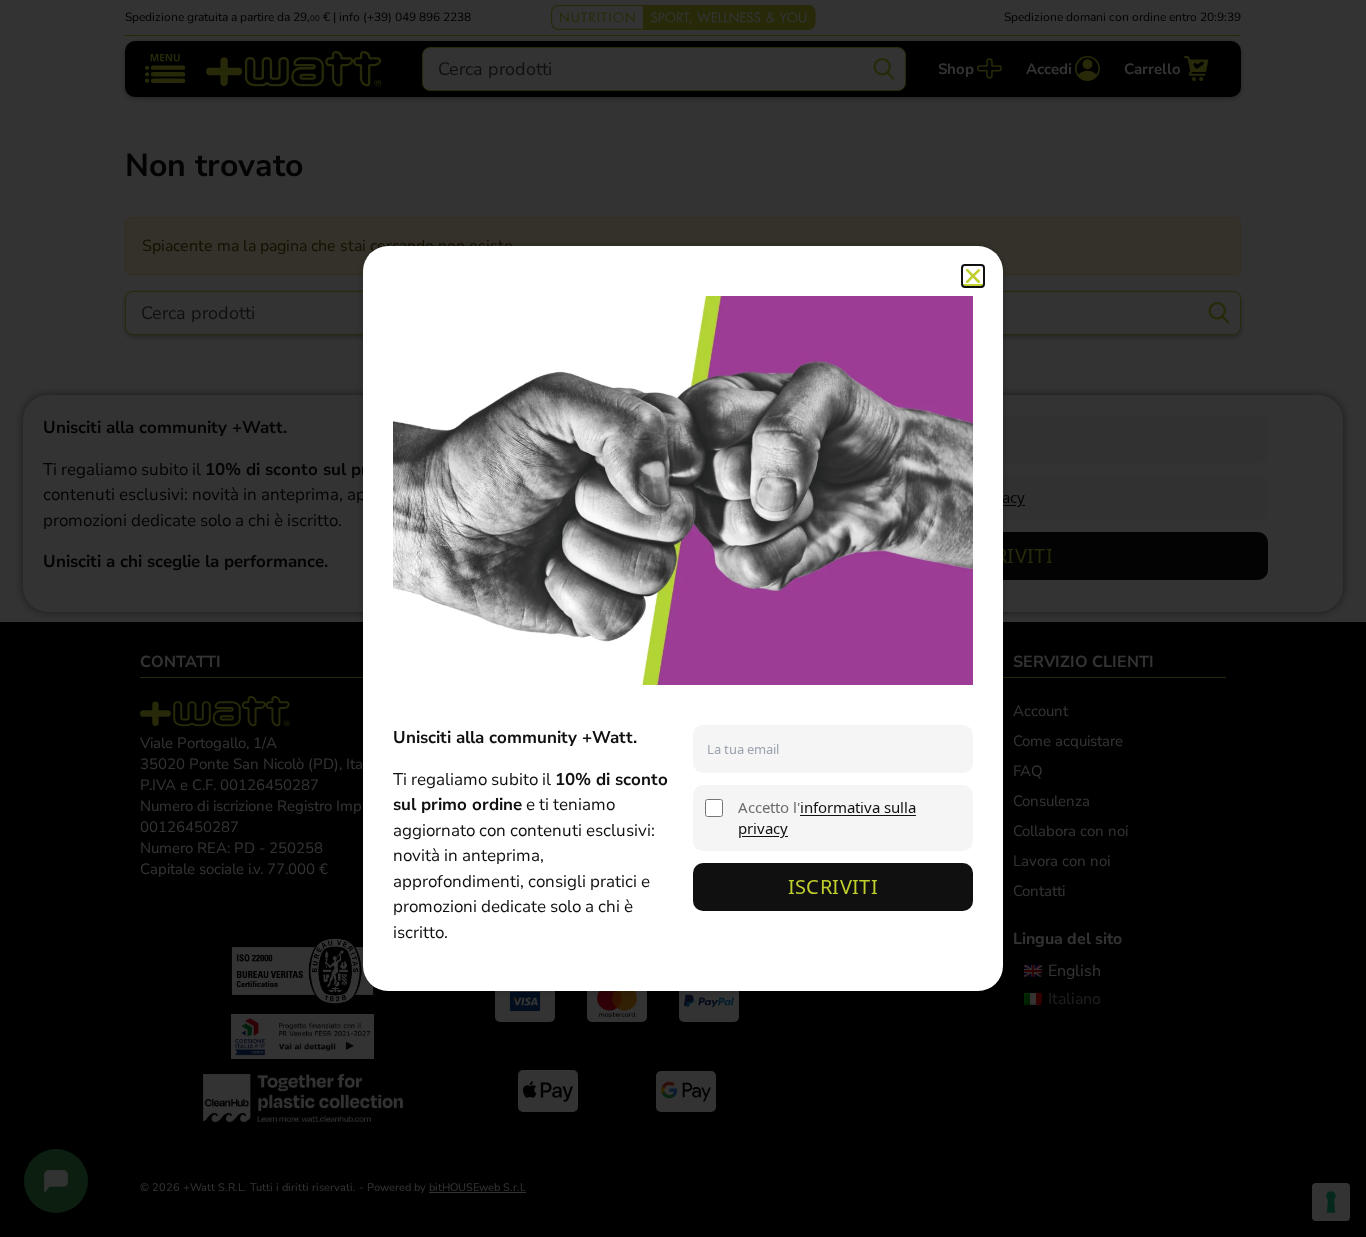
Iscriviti (833, 886)
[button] (973, 276)
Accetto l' (827, 817)
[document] (683, 618)
